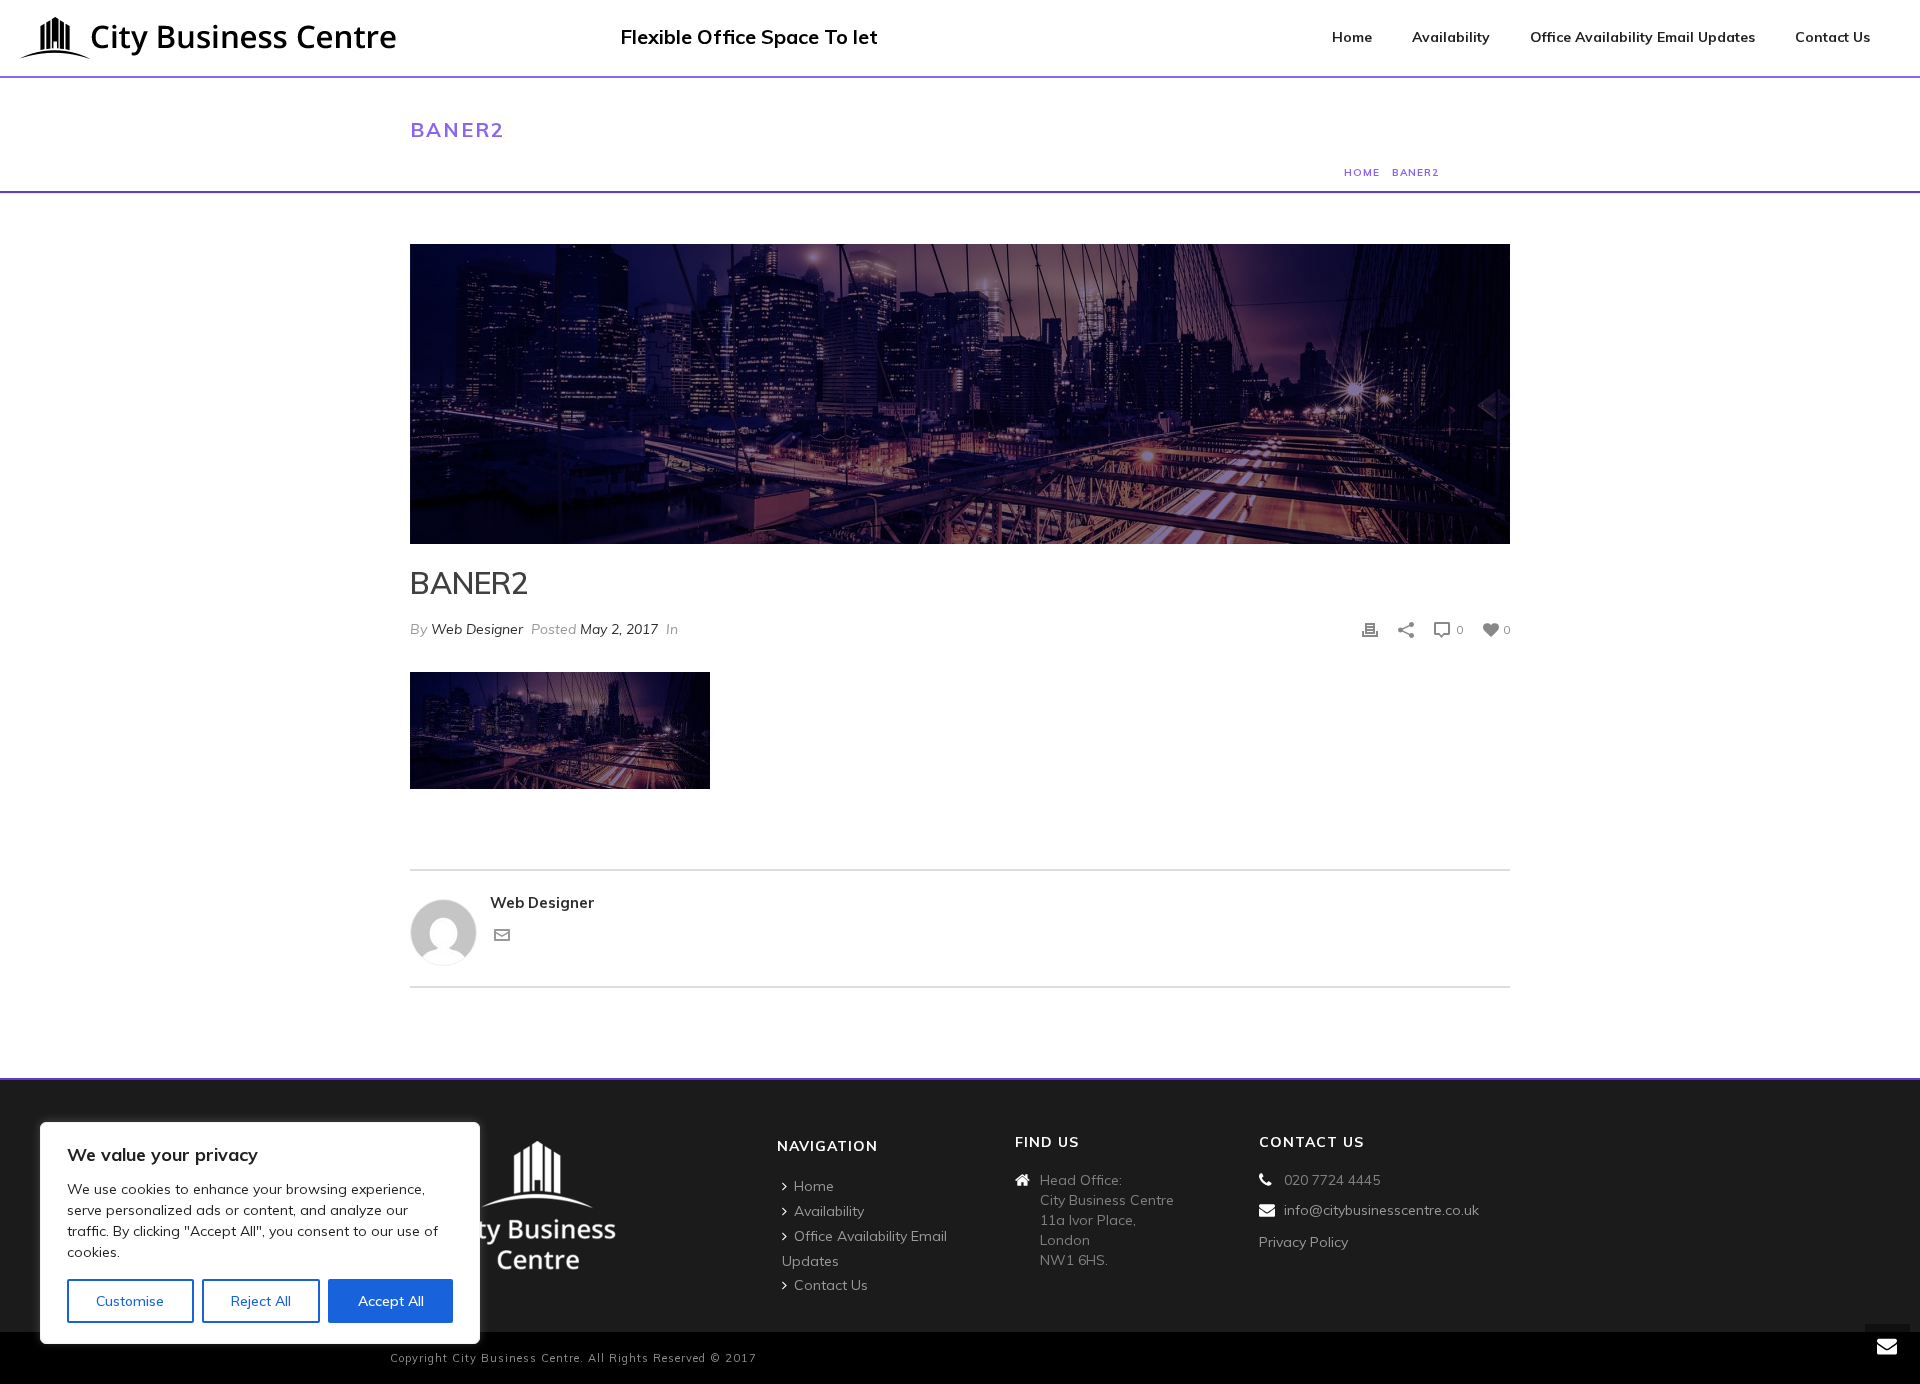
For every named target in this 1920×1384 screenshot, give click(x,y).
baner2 (1415, 172)
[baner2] (960, 394)
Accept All (391, 1301)
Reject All (261, 1301)
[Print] (1370, 629)
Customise (130, 1301)
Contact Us (1832, 37)
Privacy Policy (1303, 1242)
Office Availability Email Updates (1642, 37)
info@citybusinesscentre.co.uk (1381, 1210)
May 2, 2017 (619, 629)
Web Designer (477, 629)
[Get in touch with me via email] (502, 937)
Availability (1451, 37)
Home (1352, 37)
